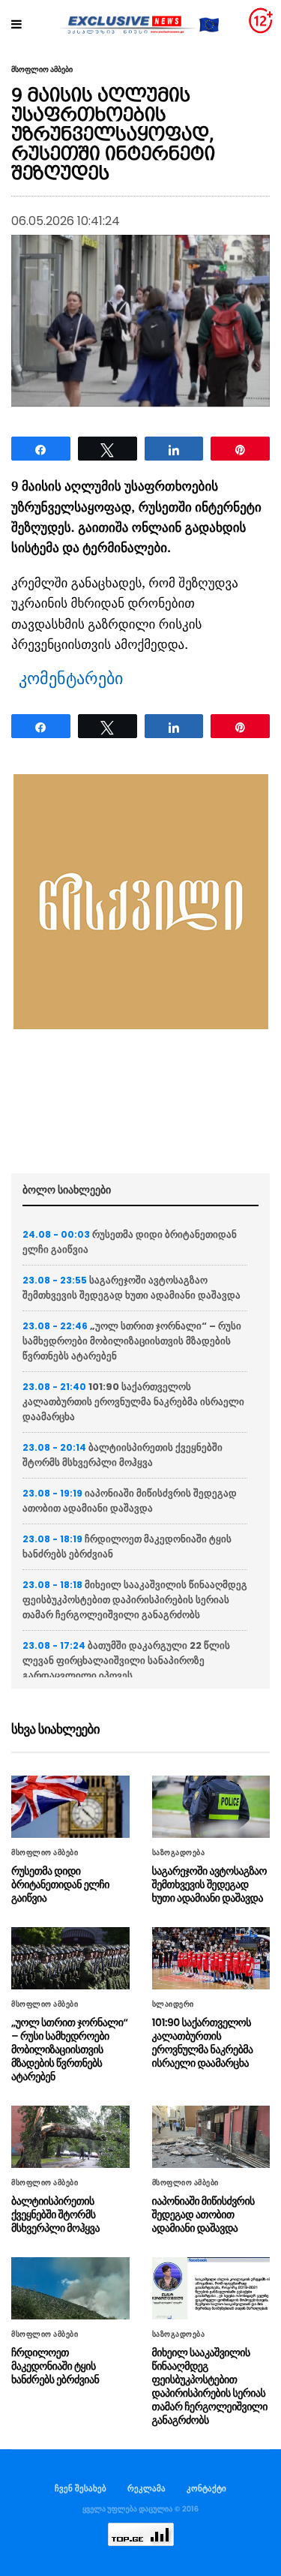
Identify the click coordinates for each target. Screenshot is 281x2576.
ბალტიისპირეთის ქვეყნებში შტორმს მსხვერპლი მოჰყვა (123, 1455)
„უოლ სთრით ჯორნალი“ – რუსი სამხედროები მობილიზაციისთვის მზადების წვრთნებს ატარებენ (132, 1341)
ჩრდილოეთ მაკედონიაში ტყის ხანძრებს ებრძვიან (55, 2366)
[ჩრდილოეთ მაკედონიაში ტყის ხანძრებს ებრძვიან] (70, 2288)
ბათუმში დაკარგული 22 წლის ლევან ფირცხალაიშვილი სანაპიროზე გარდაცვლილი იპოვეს (126, 1660)
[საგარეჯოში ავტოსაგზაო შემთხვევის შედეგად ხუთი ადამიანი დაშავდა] (211, 1807)
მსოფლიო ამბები (42, 70)
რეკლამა (146, 2488)
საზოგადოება (179, 1853)
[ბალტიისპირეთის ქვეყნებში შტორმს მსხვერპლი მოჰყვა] (70, 2137)
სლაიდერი (173, 2004)
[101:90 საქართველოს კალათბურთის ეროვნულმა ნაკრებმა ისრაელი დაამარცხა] (211, 1958)
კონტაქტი (206, 2488)
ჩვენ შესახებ (81, 2488)
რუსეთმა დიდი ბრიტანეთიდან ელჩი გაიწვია (60, 1884)
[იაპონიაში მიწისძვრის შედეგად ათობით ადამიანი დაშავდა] (211, 2137)
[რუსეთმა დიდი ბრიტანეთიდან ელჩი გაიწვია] (70, 1807)
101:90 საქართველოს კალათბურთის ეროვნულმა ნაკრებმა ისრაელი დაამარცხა (133, 1402)
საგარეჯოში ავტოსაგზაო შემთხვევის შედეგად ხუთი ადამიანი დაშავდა (132, 1288)
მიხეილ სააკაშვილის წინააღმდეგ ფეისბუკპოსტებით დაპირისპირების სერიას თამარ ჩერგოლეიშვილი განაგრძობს (135, 1600)
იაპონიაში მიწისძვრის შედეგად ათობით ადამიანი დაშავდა (130, 1501)
